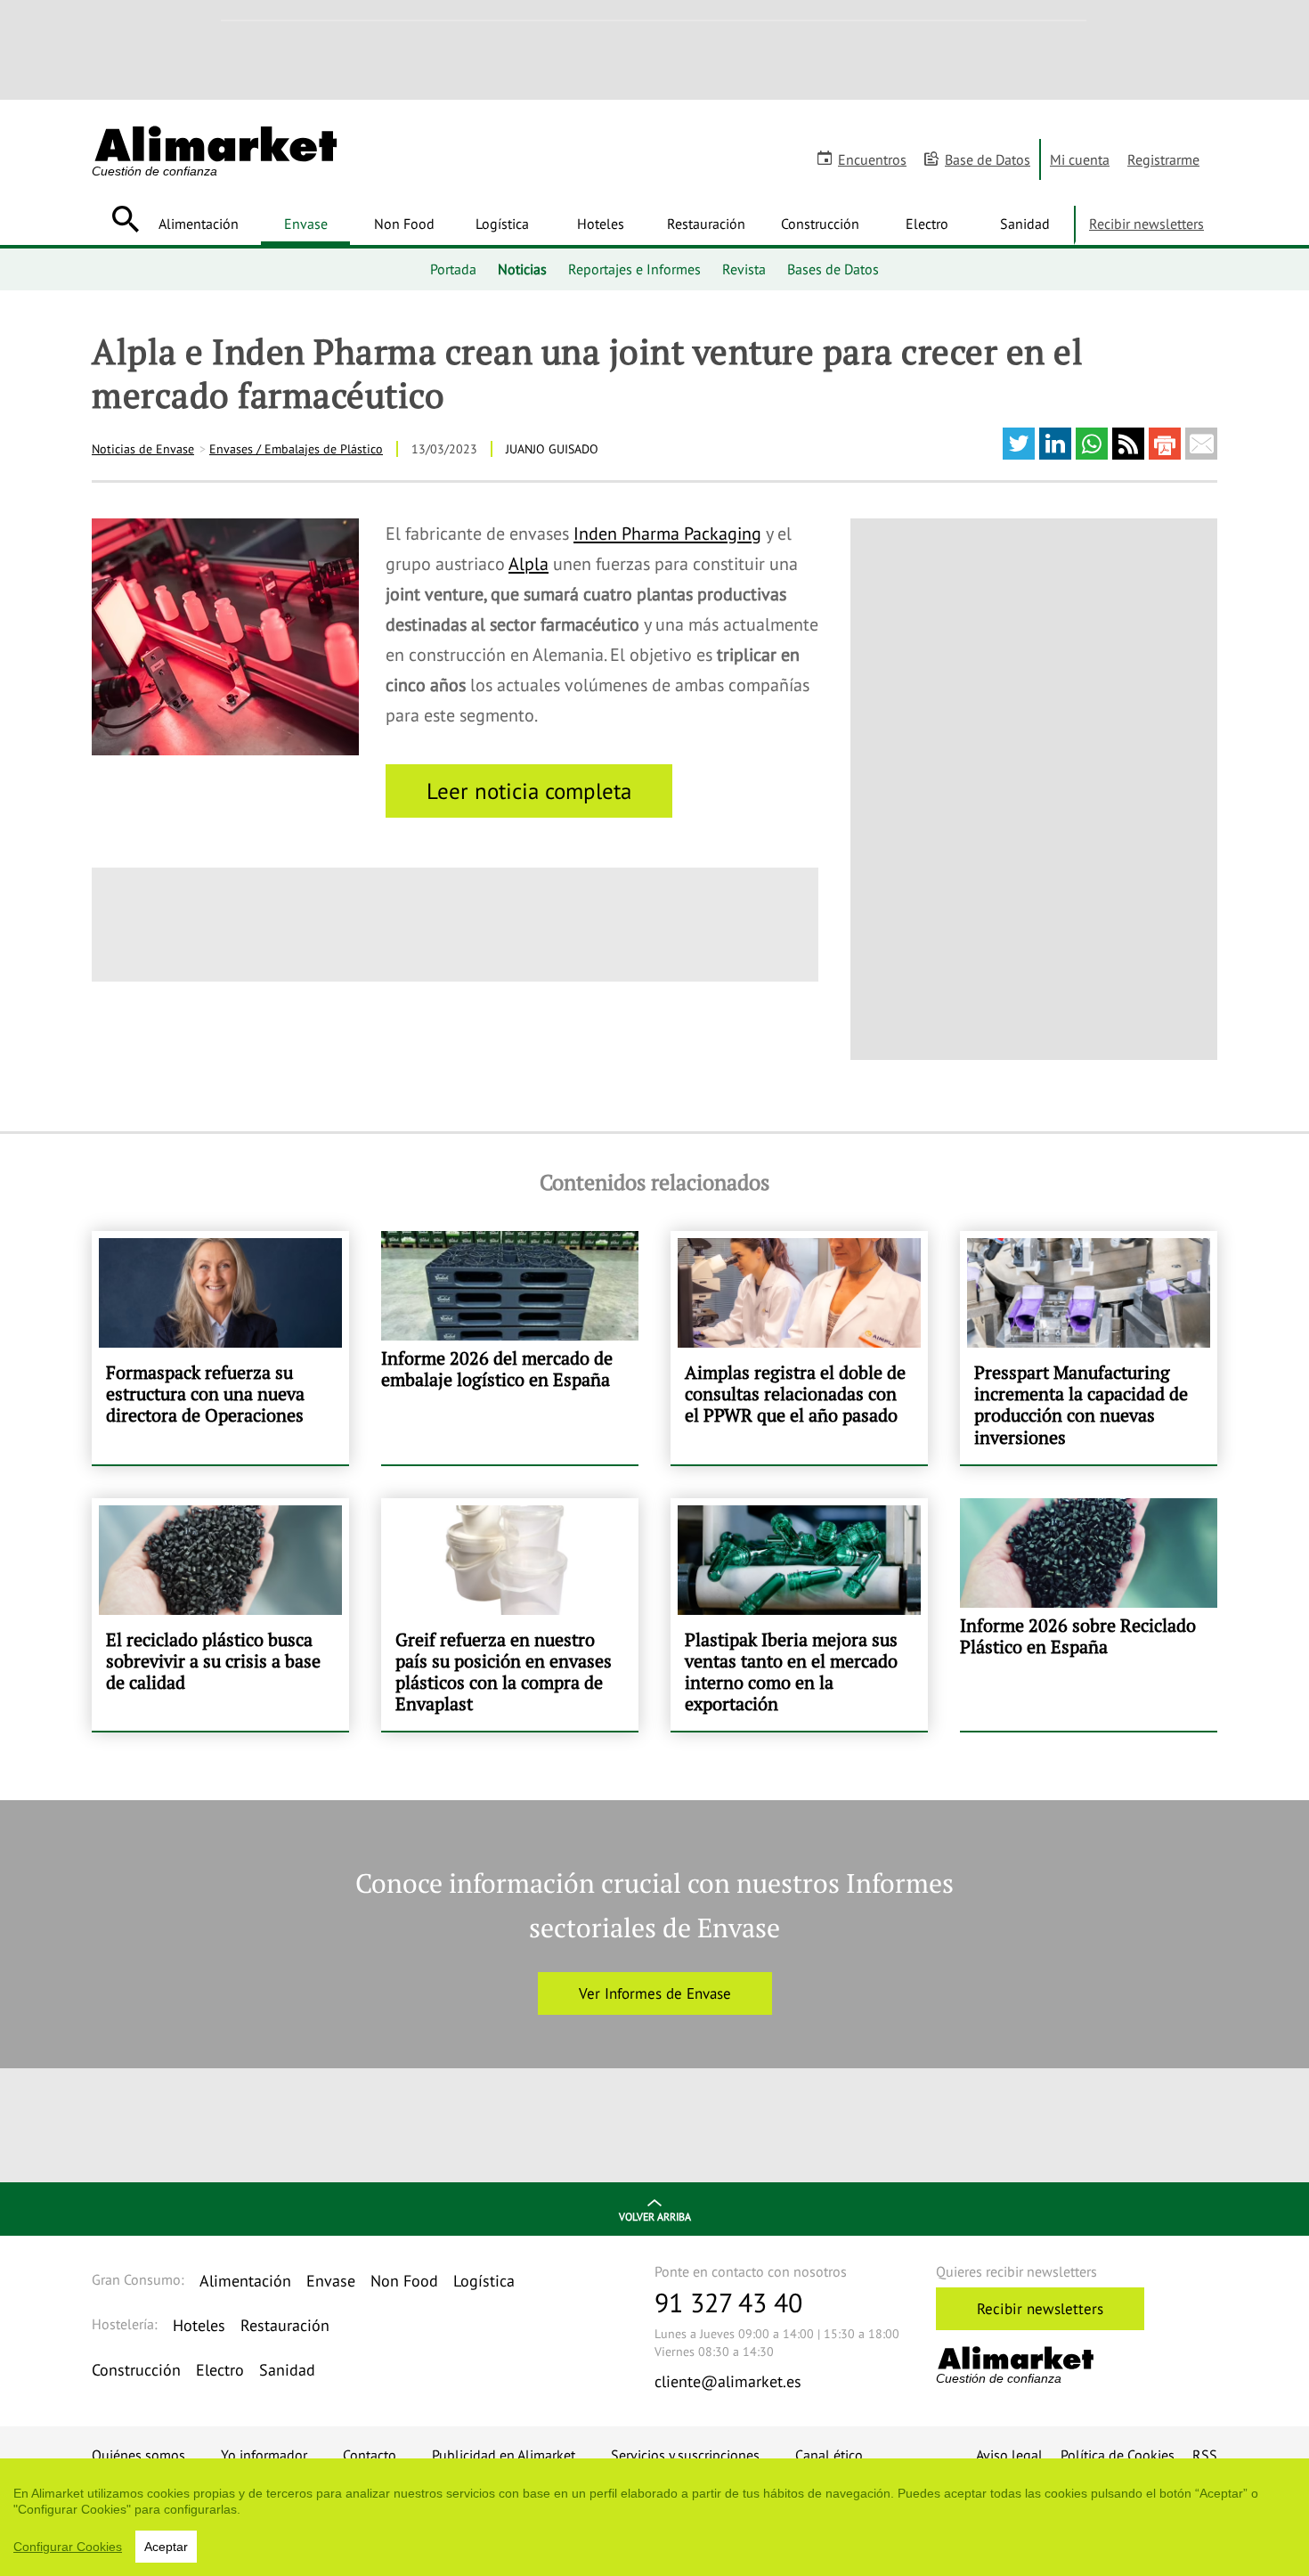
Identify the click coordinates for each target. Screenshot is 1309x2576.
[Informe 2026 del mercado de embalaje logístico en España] (510, 1348)
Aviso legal (1009, 2455)
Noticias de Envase (143, 449)
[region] (654, 2517)
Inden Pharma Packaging (667, 534)
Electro (927, 224)
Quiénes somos (138, 2455)
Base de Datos (988, 159)
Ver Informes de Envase (655, 1993)
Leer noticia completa (529, 791)
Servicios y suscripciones (685, 2455)
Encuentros (872, 159)
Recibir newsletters (1146, 224)
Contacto (370, 2455)
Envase (306, 224)
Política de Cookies (1118, 2455)
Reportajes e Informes (634, 269)
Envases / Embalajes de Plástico (296, 449)
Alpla (528, 564)
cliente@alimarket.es (728, 2381)
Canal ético (829, 2455)
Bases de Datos (833, 269)
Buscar (125, 219)
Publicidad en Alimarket (504, 2455)
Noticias (522, 269)
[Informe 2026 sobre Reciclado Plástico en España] (1089, 1615)
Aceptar (166, 2547)
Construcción (820, 224)
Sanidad (1025, 224)
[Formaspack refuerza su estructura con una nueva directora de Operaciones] (220, 1348)
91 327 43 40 (728, 2302)
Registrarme (1163, 159)
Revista (744, 269)
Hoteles (601, 224)
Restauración (706, 224)
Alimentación (199, 224)
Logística (502, 224)
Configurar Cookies (68, 2547)
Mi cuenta (1080, 159)
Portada (453, 269)
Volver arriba (655, 2217)
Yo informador (264, 2455)
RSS (1205, 2455)
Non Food (404, 224)
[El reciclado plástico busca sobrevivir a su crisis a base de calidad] (220, 1615)
